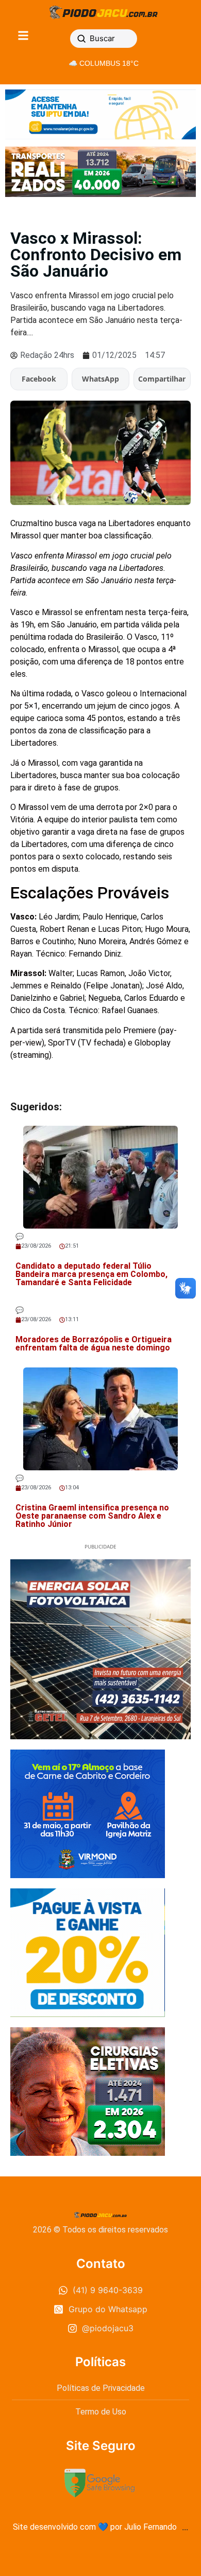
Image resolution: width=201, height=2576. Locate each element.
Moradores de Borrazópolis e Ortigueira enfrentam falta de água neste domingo (94, 1344)
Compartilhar (162, 379)
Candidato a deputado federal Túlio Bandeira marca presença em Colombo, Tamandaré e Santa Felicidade (91, 1274)
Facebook (39, 379)
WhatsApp (100, 379)
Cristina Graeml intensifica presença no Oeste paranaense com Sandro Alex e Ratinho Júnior (92, 1516)
